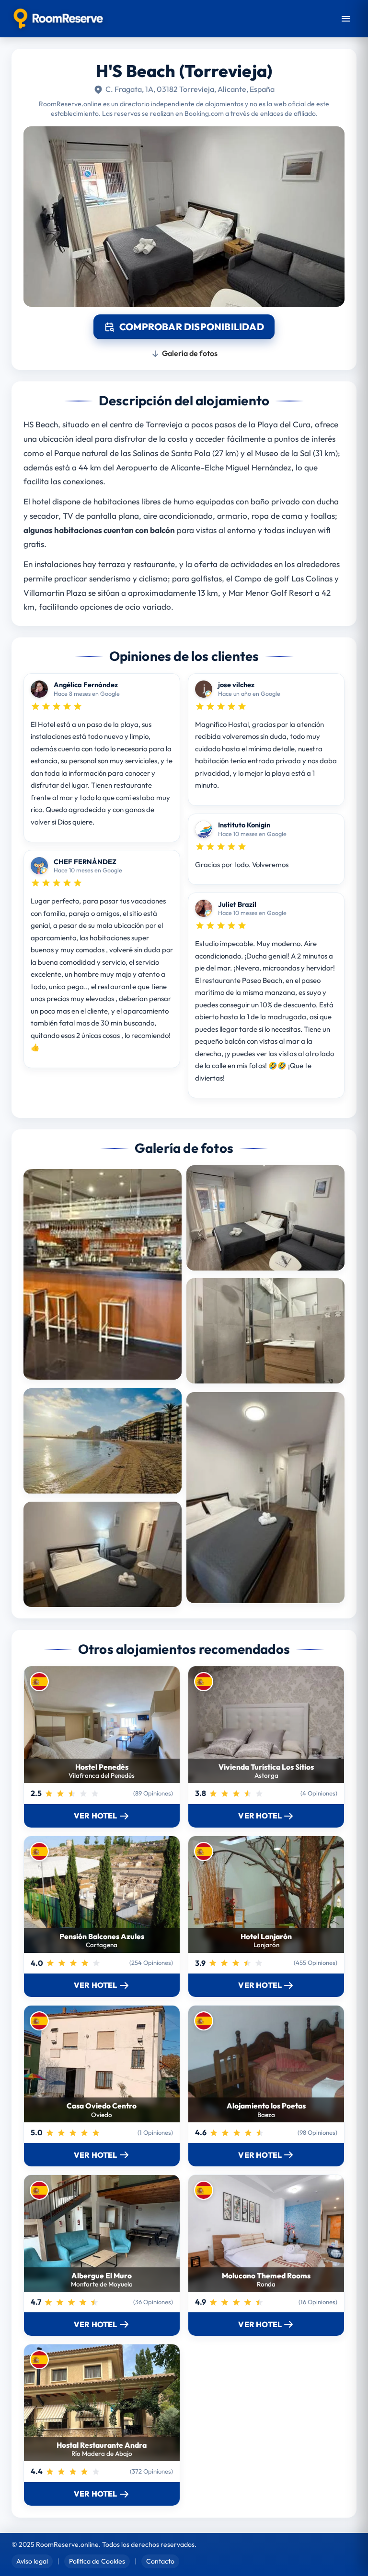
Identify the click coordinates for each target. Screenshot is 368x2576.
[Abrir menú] (346, 19)
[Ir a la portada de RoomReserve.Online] (58, 19)
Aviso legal (32, 2561)
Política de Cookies (97, 2561)
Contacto (160, 2561)
